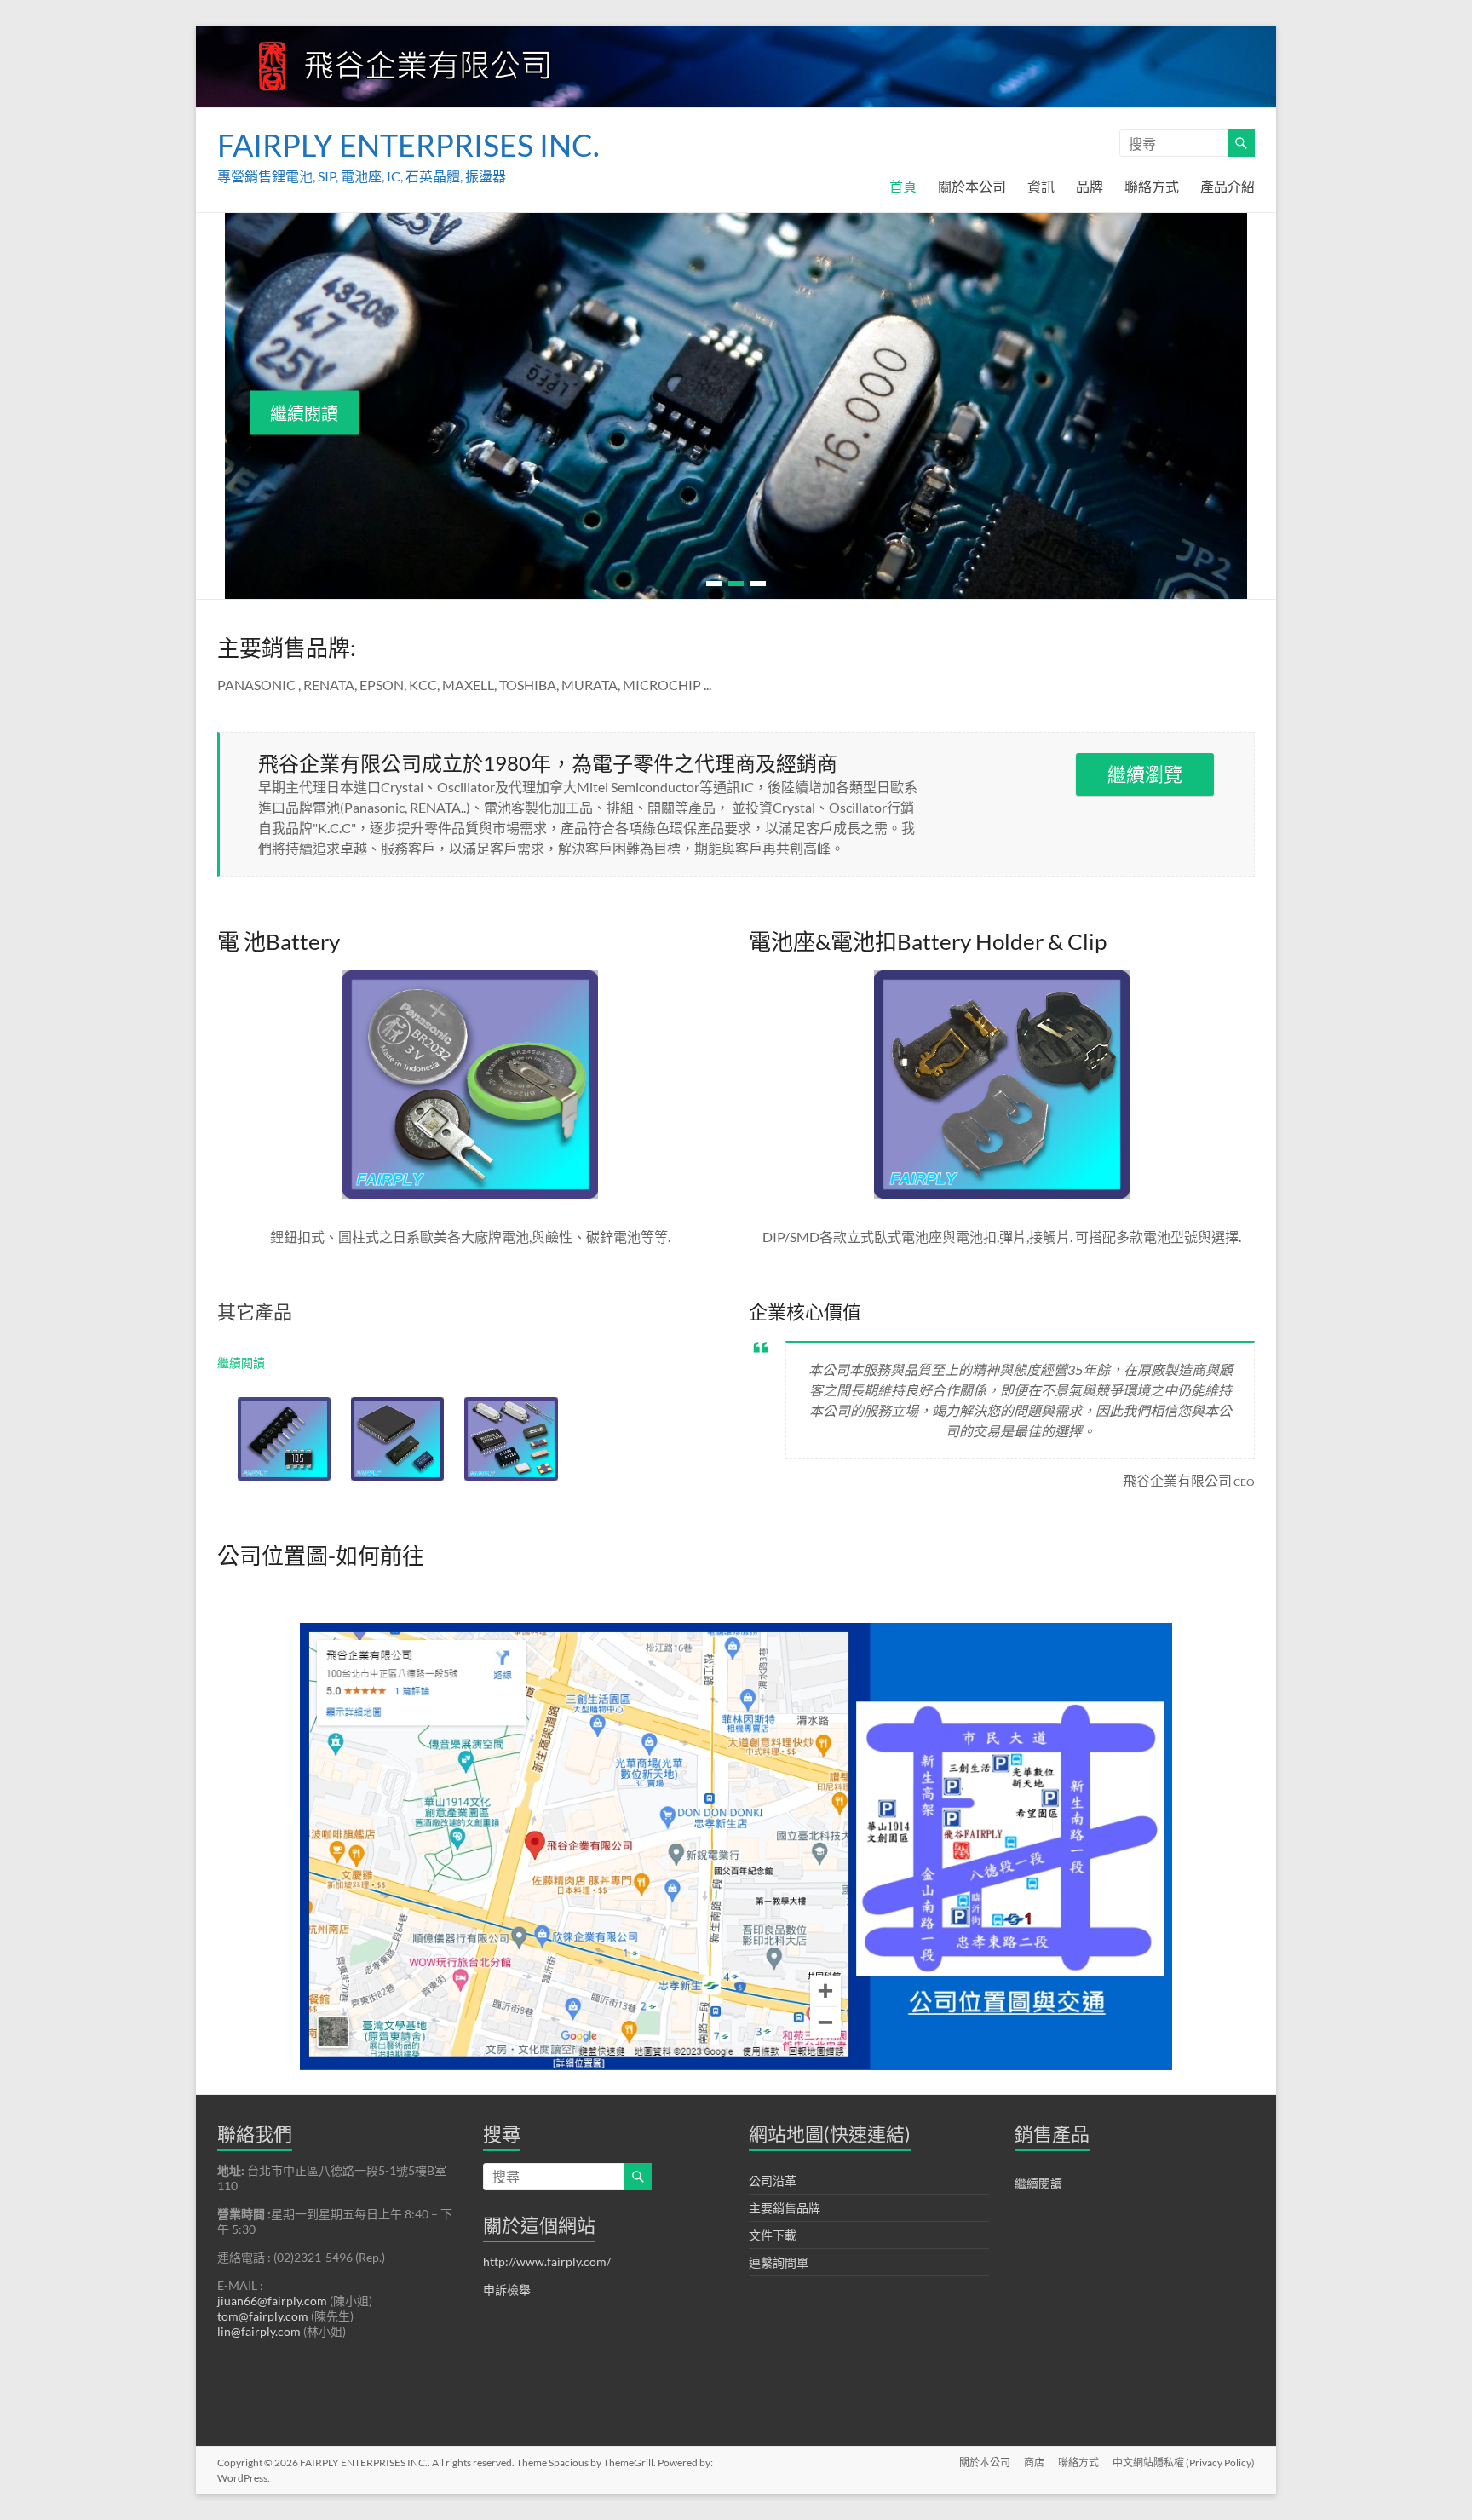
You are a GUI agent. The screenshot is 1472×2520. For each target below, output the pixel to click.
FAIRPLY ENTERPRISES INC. (408, 145)
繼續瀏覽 (1145, 771)
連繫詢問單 (779, 2260)
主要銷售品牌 (785, 2205)
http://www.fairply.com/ (547, 2259)
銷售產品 (1052, 2131)
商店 (1034, 2460)
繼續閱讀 (304, 412)
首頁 (903, 186)
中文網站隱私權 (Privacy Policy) (1184, 2460)
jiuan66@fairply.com (272, 2298)
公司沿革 (773, 2178)
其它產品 (255, 1309)
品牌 (1090, 186)
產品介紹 (1228, 186)
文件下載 (773, 2232)
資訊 (1041, 186)
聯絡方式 (1152, 186)
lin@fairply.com (259, 2329)
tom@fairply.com (263, 2313)
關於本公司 (972, 186)
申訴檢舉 (507, 2287)
